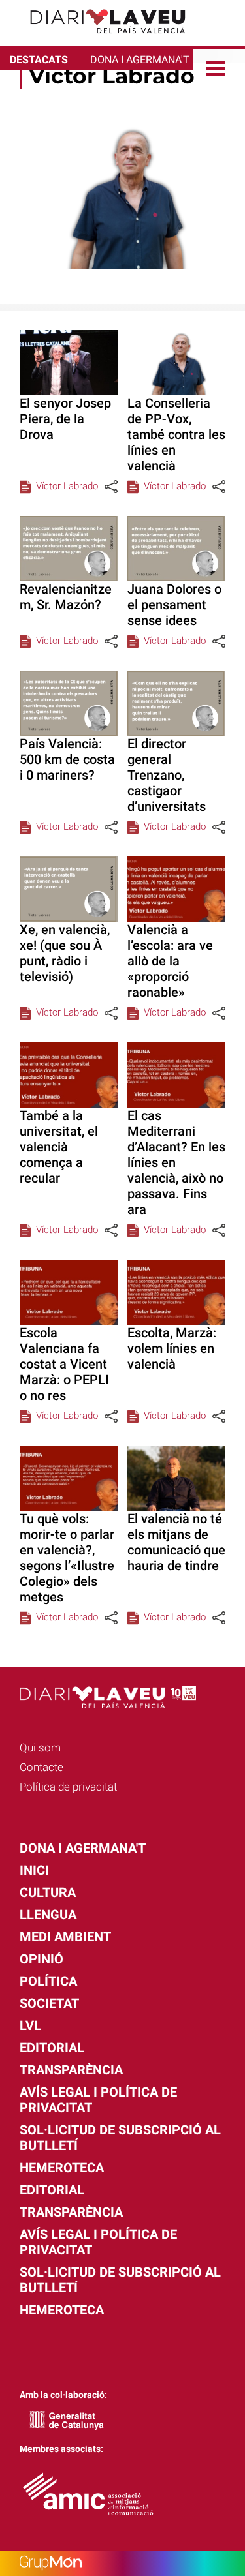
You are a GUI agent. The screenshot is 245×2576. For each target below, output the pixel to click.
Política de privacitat (68, 1787)
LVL (30, 2025)
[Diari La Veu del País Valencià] (98, 39)
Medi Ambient (65, 1937)
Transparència (71, 2070)
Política (48, 1981)
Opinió (41, 1959)
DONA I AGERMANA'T (140, 60)
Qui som (40, 1748)
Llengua (48, 1915)
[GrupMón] (122, 2563)
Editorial (52, 2048)
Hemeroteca (62, 2168)
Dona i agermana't (83, 1848)
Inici (34, 1870)
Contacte (41, 1767)
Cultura (48, 1892)
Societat (49, 2003)
